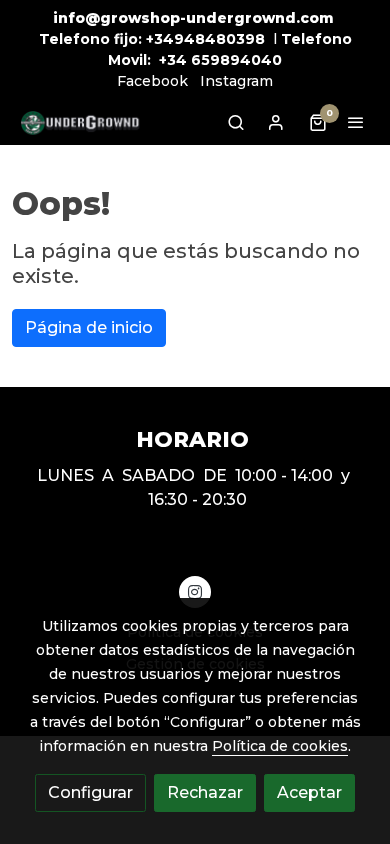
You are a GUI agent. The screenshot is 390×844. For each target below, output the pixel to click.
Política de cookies (280, 746)
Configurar (90, 792)
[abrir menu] (356, 122)
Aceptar (309, 792)
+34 (173, 60)
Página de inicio (89, 327)
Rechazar (205, 792)
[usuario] (276, 122)
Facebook (152, 81)
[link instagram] (195, 591)
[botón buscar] (236, 122)
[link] (80, 122)
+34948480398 (205, 39)
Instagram (236, 81)
